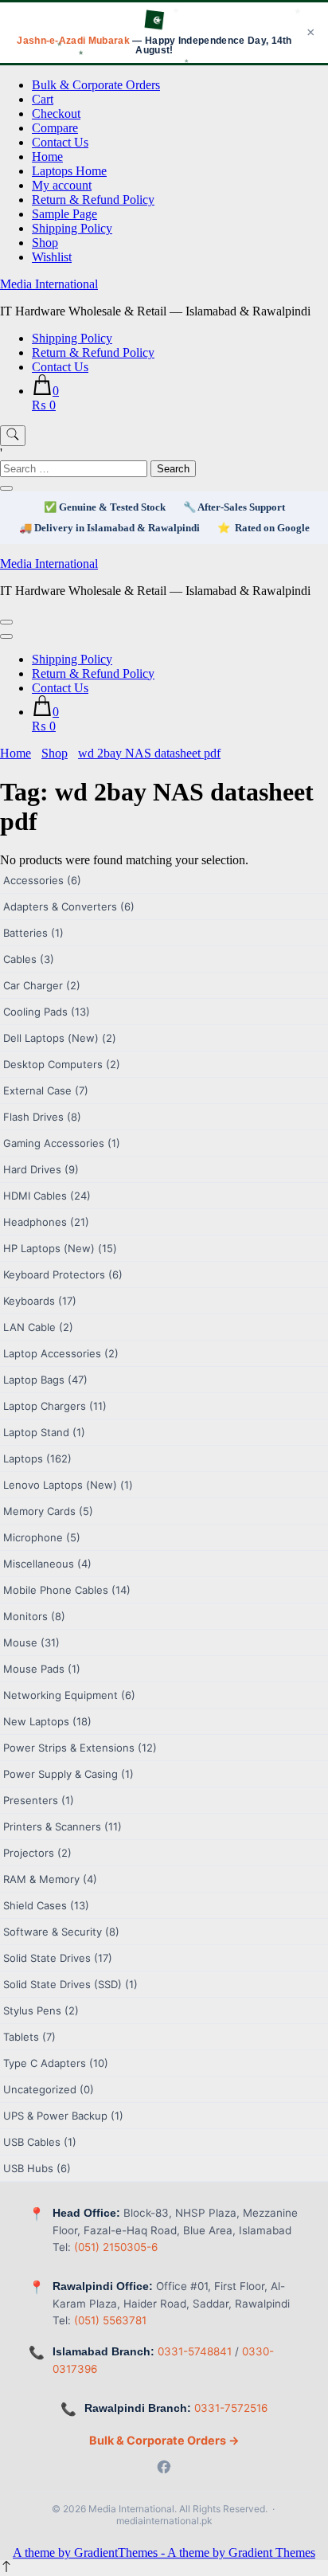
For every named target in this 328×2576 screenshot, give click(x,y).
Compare (55, 128)
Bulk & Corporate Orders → (164, 2440)
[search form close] (6, 488)
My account (62, 185)
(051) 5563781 (110, 2320)
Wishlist (52, 257)
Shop (45, 243)
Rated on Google (272, 528)
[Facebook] (164, 2468)
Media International (49, 284)
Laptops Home (69, 171)
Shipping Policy (72, 228)
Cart (43, 99)
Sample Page (64, 214)
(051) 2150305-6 (116, 2247)
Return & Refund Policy (93, 200)
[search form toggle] (13, 436)
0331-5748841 (195, 2351)
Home (47, 157)
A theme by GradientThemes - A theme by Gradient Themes (164, 2553)
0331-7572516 (231, 2408)
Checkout (56, 114)
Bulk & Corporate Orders (96, 85)
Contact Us (60, 142)
